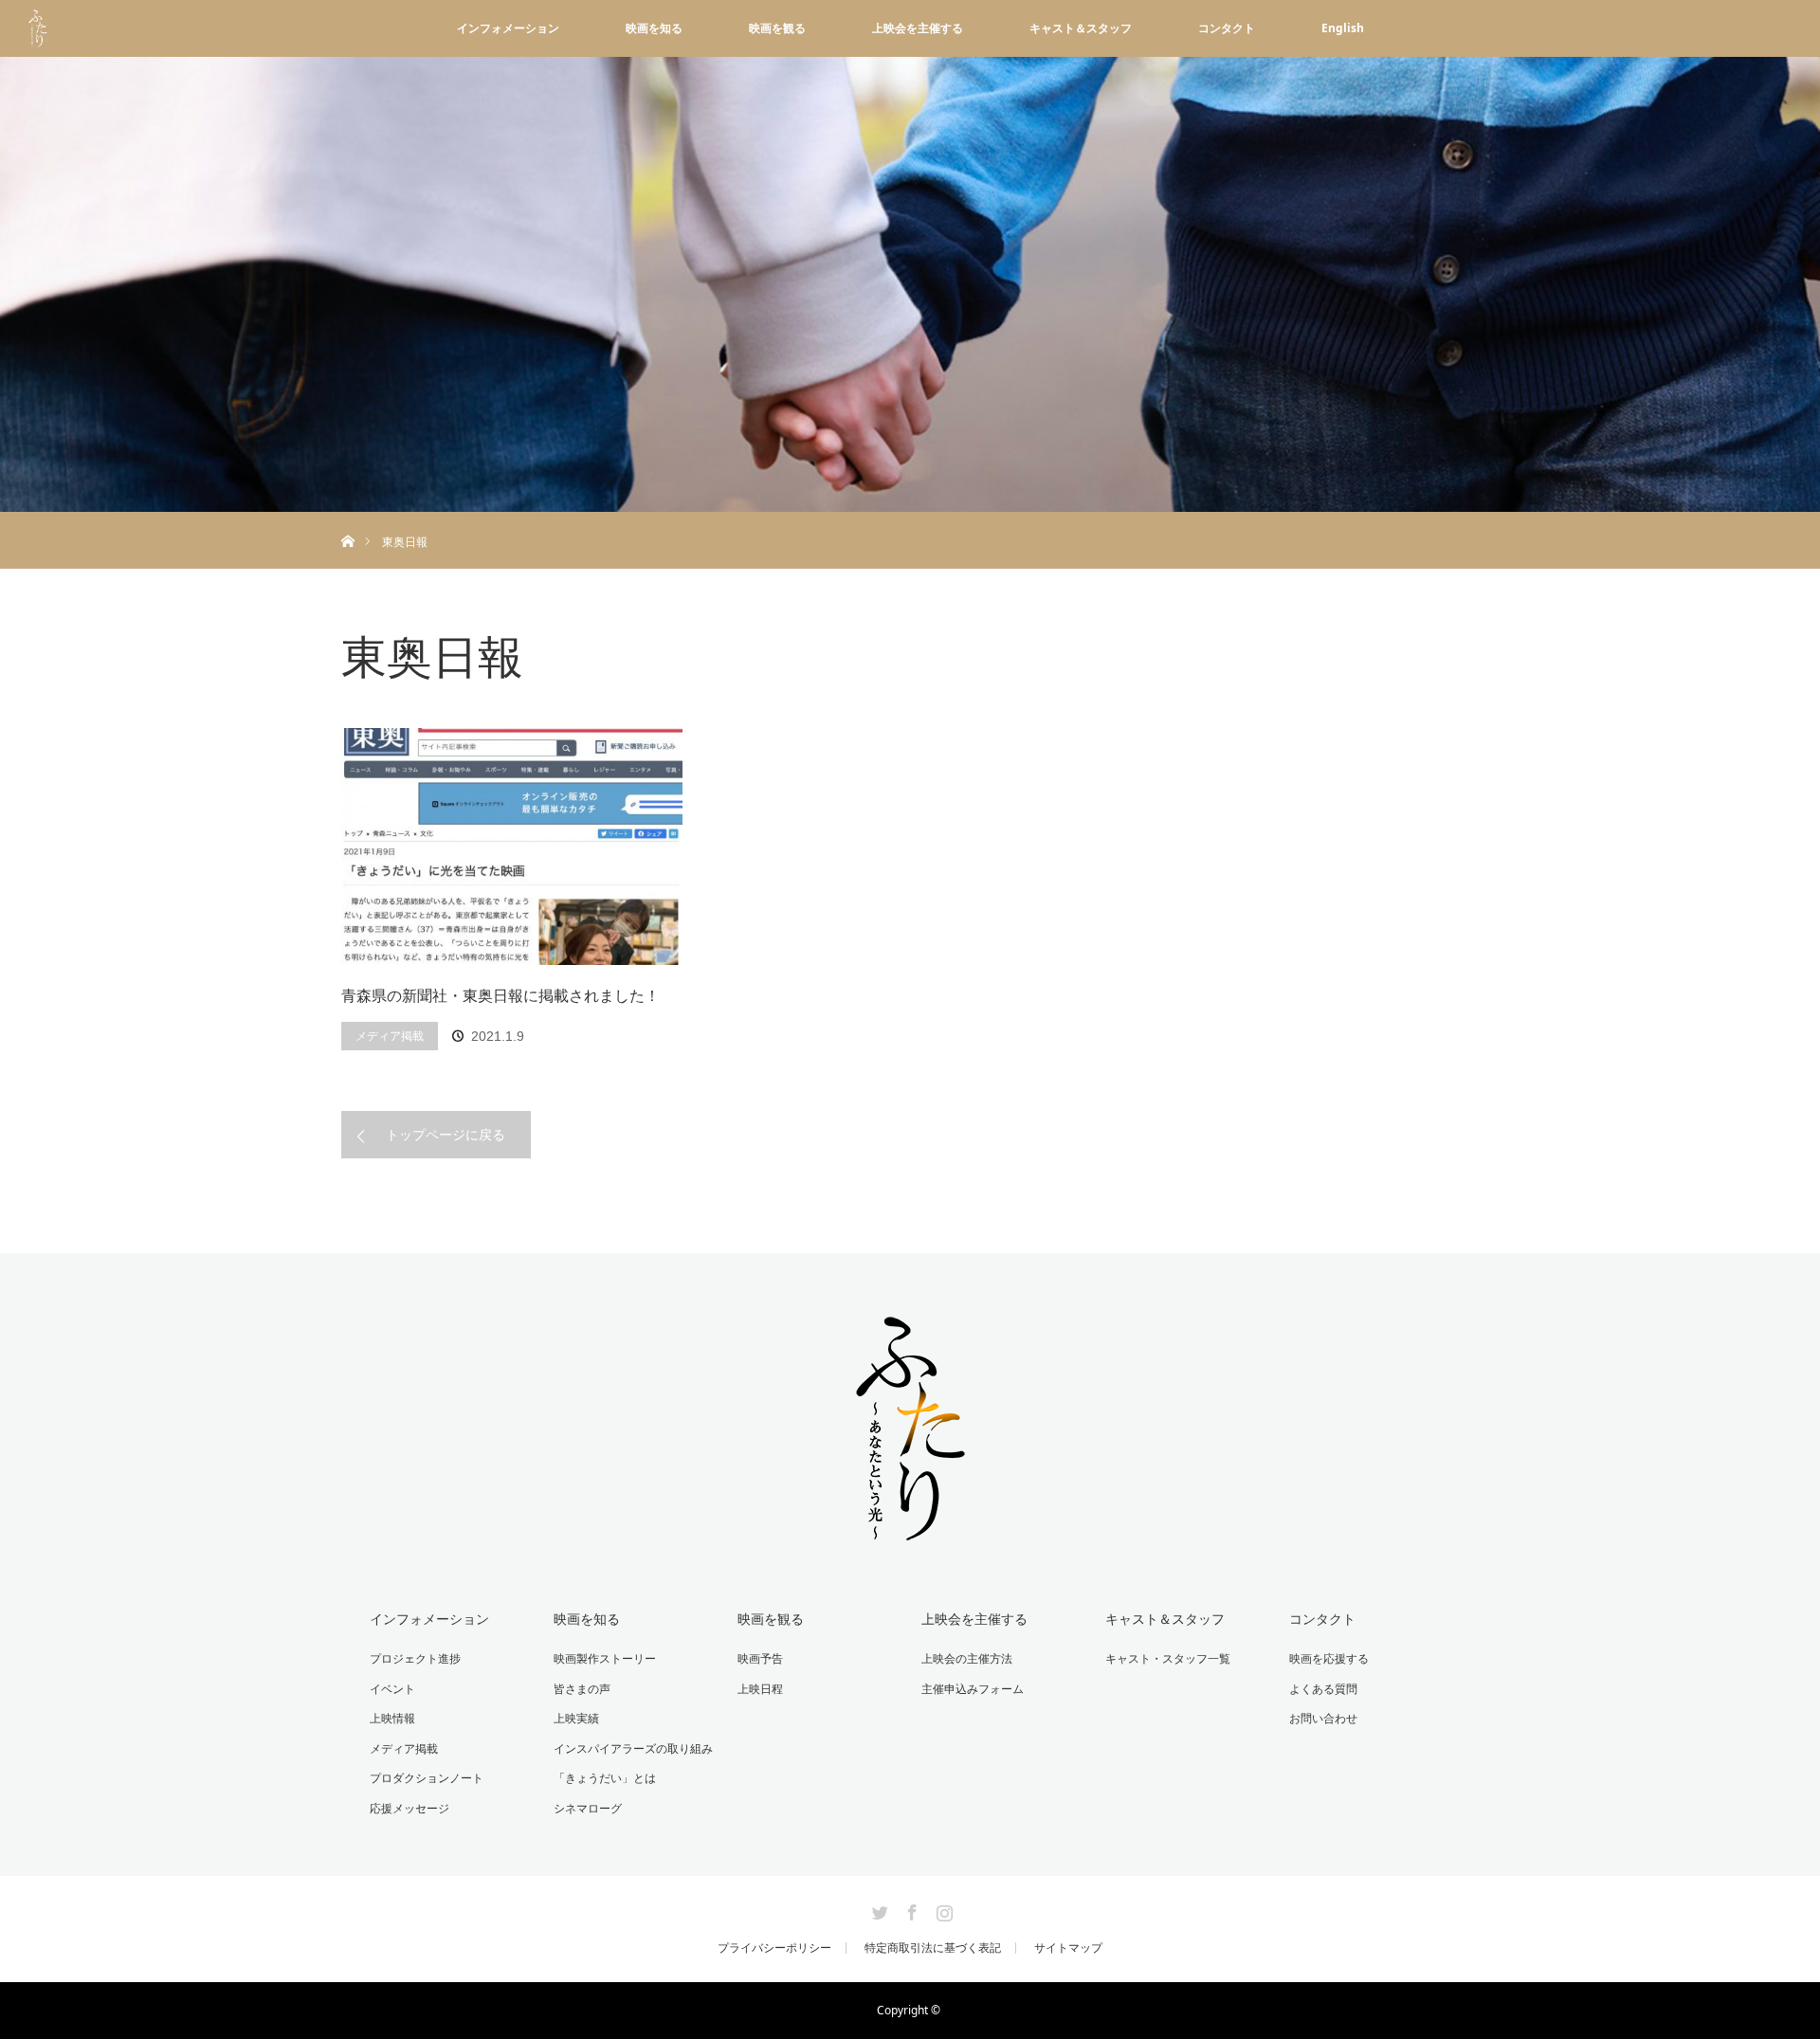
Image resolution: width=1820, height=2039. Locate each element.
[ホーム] (347, 519)
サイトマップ (1068, 1948)
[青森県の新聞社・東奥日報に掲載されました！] (512, 847)
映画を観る (777, 28)
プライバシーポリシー (774, 1948)
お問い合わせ (1323, 1718)
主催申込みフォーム (973, 1689)
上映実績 (576, 1718)
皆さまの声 (582, 1689)
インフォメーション (508, 28)
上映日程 (760, 1689)
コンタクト (1227, 28)
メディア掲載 (390, 1036)
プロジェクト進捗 (415, 1658)
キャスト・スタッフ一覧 (1168, 1658)
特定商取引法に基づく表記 (933, 1948)
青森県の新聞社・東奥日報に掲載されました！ (500, 995)
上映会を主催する (918, 28)
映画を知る (654, 28)
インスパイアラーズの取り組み (633, 1748)
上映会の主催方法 (967, 1658)
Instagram (942, 1909)
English (1343, 28)
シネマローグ (588, 1808)
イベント (392, 1689)
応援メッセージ (409, 1808)
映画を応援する (1329, 1658)
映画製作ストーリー (605, 1658)
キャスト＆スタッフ (1081, 28)
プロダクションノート (427, 1778)
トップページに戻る (446, 1134)
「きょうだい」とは (605, 1778)
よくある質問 (1323, 1689)
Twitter (878, 1909)
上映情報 (392, 1718)
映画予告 (760, 1658)
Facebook (910, 1909)
